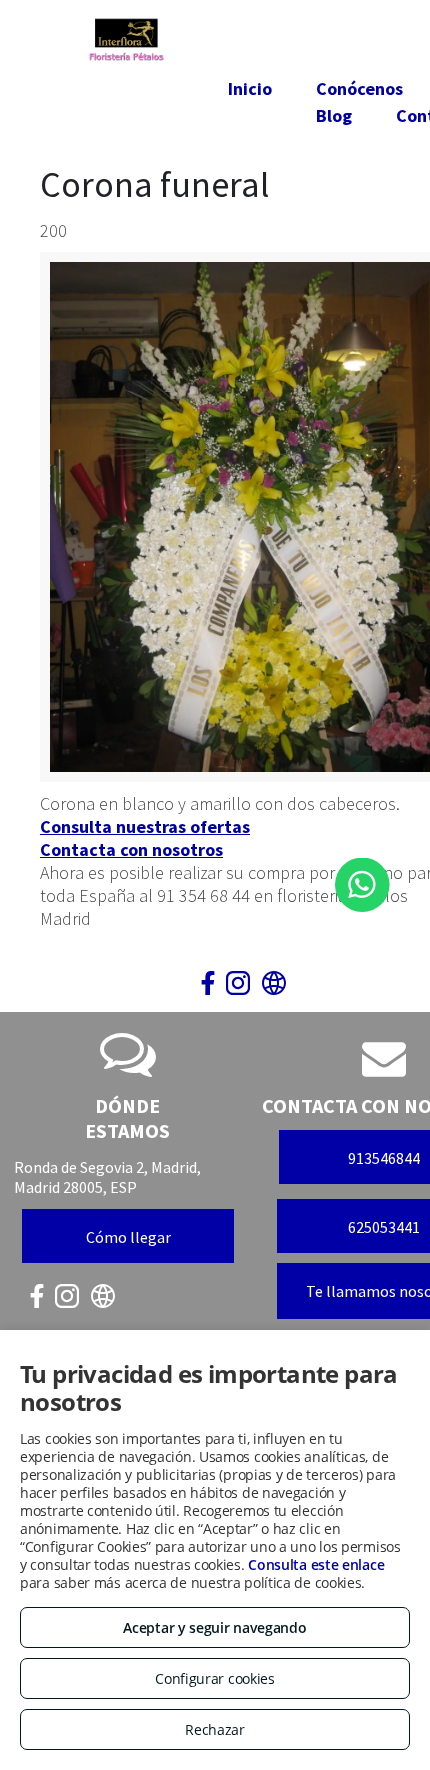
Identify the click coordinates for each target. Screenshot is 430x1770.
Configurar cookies (215, 1678)
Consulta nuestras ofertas (145, 826)
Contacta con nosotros (131, 849)
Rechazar (215, 1729)
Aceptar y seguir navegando (214, 1627)
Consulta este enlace (316, 1564)
